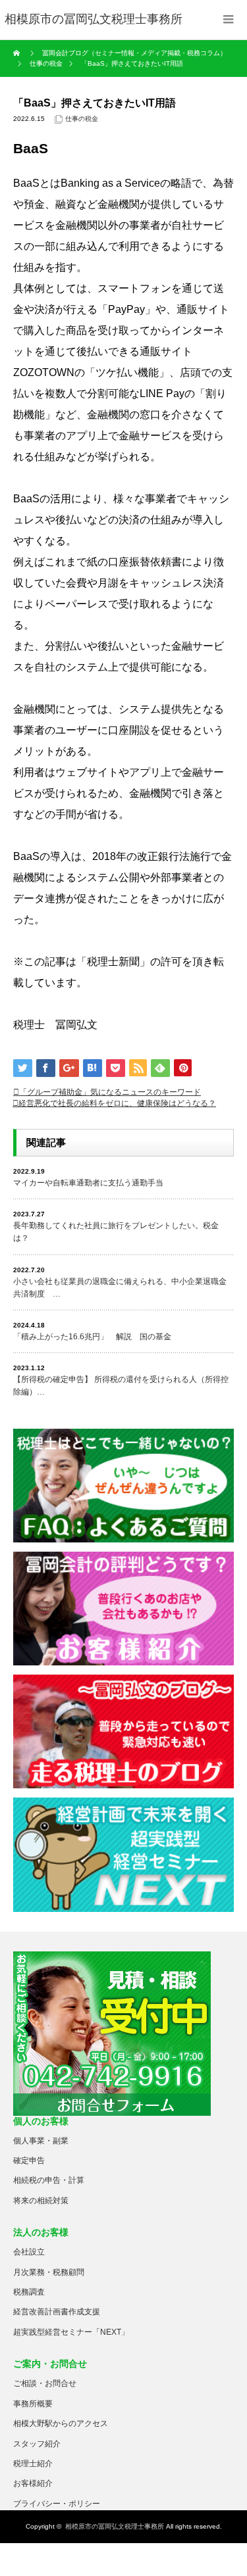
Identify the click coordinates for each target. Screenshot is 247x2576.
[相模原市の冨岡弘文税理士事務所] (94, 20)
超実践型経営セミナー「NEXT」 (71, 2332)
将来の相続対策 (41, 2201)
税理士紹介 (33, 2464)
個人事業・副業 (41, 2141)
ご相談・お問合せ (45, 2383)
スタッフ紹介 (37, 2444)
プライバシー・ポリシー (57, 2504)
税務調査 (29, 2292)
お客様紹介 (33, 2483)
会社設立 (29, 2252)
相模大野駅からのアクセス (61, 2423)
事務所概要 (33, 2404)
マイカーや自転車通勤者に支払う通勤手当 (88, 1183)
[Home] (18, 53)
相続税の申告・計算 (49, 2180)
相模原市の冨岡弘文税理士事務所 (115, 2526)
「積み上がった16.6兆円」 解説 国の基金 (92, 1337)
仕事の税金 (82, 119)
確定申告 (29, 2160)
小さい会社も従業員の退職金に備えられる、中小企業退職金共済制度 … (120, 1288)
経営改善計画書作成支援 (57, 2312)
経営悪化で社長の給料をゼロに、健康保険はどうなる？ (117, 1103)
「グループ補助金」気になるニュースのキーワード (110, 1092)
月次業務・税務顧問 (49, 2272)
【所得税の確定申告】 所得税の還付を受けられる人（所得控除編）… (121, 1386)
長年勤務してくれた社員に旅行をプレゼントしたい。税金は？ (116, 1232)
